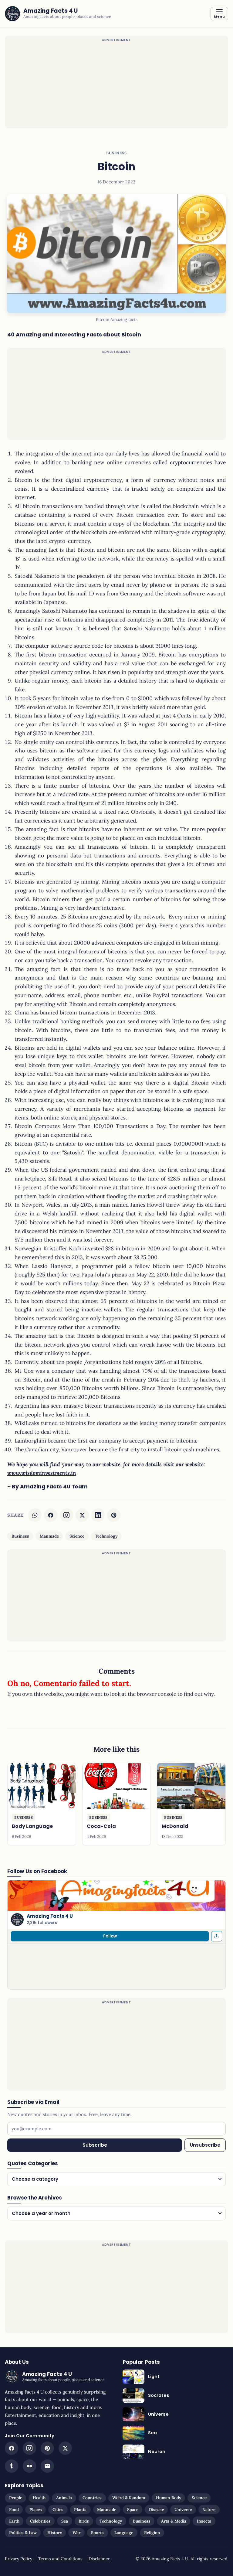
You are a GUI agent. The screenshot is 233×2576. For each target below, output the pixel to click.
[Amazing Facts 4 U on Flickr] (29, 2466)
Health (39, 2498)
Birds (84, 2521)
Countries (92, 2498)
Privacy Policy (19, 2559)
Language (124, 2533)
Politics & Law (23, 2533)
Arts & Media (174, 2521)
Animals (64, 2498)
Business (116, 153)
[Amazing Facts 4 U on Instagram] (66, 1515)
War (76, 2533)
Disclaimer (99, 2559)
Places (36, 2510)
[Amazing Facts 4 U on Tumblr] (12, 2466)
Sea (65, 2521)
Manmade (49, 1536)
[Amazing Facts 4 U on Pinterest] (47, 2448)
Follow (110, 1936)
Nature (209, 2510)
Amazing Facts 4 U (50, 1916)
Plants (80, 2510)
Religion (152, 2533)
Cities (58, 2510)
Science (77, 1536)
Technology (106, 1536)
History (55, 2533)
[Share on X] (82, 1515)
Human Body (169, 2498)
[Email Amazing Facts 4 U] (47, 2466)
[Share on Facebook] (51, 1515)
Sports (97, 2533)
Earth (14, 2521)
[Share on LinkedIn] (98, 1515)
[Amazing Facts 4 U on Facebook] (12, 2448)
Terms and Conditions (60, 2559)
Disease (156, 2510)
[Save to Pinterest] (114, 1515)
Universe (183, 2510)
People (16, 2498)
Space (133, 2510)
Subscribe (95, 2145)
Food (14, 2510)
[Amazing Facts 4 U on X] (65, 2448)
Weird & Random (129, 2498)
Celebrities (40, 2521)
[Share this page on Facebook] (217, 1936)
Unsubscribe (205, 2145)
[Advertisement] (116, 86)
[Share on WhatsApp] (35, 1515)
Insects (204, 2521)
